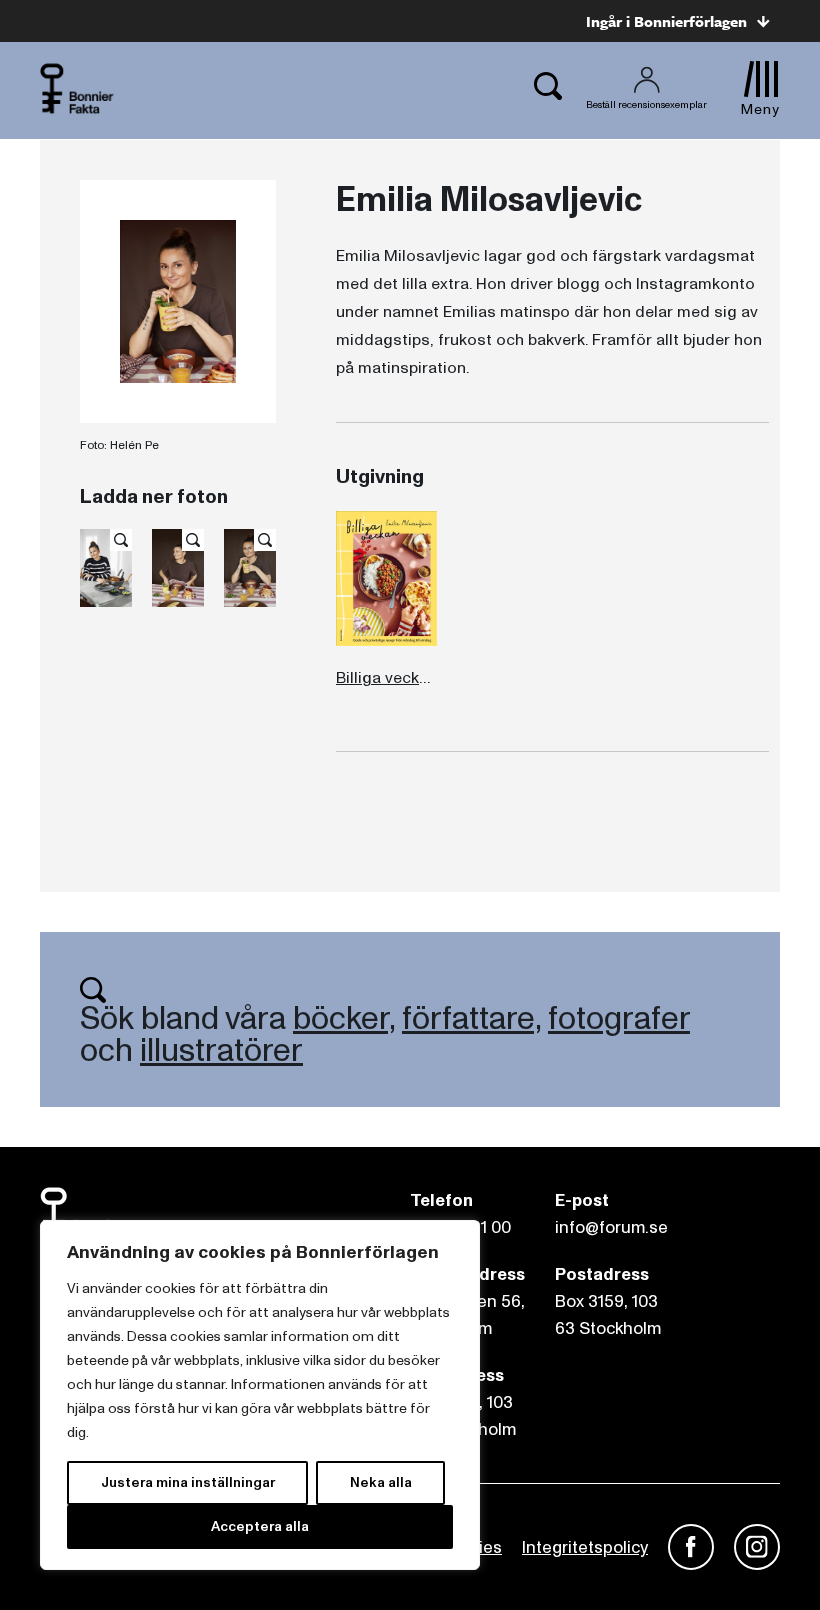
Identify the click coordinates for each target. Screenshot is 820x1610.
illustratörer (221, 1051)
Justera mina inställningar (188, 1482)
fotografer (619, 1019)
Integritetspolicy (585, 1547)
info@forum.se (611, 1227)
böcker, (344, 1019)
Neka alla (381, 1482)
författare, (471, 1019)
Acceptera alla (260, 1526)
